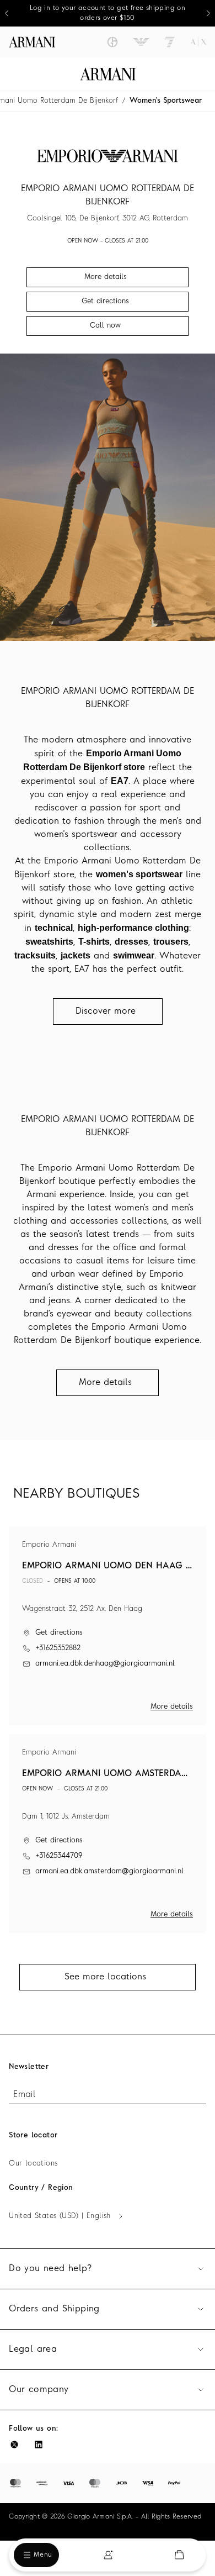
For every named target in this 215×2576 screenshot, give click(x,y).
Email (24, 2095)
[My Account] (108, 2555)
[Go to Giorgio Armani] (112, 42)
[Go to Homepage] (108, 74)
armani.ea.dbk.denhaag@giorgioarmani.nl (105, 1664)
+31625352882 (58, 1648)
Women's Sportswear (166, 101)
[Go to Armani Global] (32, 42)
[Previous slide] (7, 13)
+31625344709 (59, 1856)
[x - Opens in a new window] (14, 2445)
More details (172, 1707)
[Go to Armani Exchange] (198, 42)
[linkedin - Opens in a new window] (39, 2445)
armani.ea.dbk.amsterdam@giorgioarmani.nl (109, 1871)
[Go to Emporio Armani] (141, 42)
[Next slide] (208, 13)
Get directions (59, 1633)
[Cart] (179, 2555)
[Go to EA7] (170, 42)
